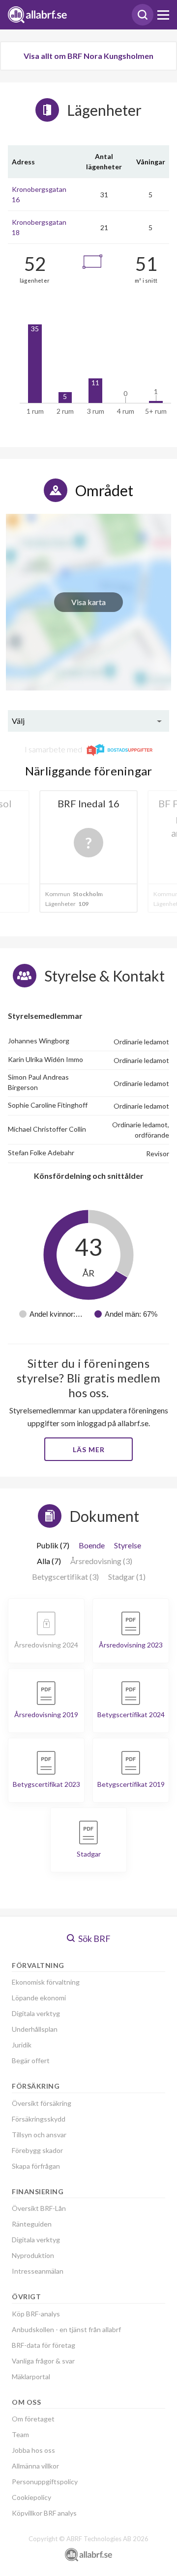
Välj (18, 721)
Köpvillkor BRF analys (44, 2513)
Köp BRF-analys (36, 2314)
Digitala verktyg (36, 2013)
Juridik (22, 2045)
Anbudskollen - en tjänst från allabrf (66, 2329)
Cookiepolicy (31, 2497)
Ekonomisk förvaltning (46, 1982)
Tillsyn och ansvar (39, 2135)
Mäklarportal (31, 2377)
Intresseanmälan (38, 2271)
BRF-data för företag (44, 2345)
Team (20, 2434)
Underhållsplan (35, 2029)
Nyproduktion (33, 2255)
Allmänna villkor (35, 2466)
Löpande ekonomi (39, 1998)
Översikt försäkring (42, 2103)
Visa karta (88, 602)
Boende (92, 1545)
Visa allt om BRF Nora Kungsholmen (88, 56)
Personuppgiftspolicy (45, 2482)
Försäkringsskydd (39, 2119)
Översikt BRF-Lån (39, 2208)
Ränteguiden (32, 2224)
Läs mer (89, 1449)
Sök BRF (94, 1939)
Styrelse (128, 1545)
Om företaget (33, 2419)
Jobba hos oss (33, 2450)
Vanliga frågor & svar (43, 2361)
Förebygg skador (37, 2150)
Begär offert (31, 2060)
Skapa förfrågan (36, 2166)
